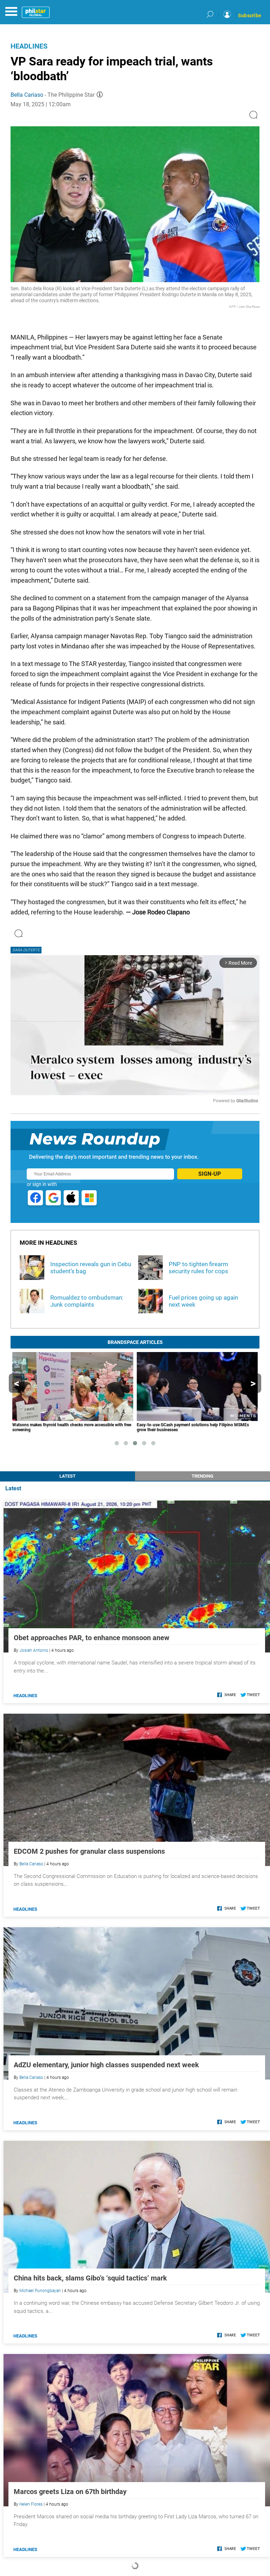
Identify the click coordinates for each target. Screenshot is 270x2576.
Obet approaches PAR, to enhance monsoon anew (92, 1638)
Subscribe (250, 15)
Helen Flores (31, 2504)
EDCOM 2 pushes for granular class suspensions (89, 1851)
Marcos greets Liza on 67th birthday (70, 2492)
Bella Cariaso (27, 95)
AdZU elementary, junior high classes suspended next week (106, 2065)
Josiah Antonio (34, 1650)
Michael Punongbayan (40, 2291)
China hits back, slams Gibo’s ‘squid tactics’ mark (90, 2278)
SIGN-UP (210, 1174)
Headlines (29, 46)
